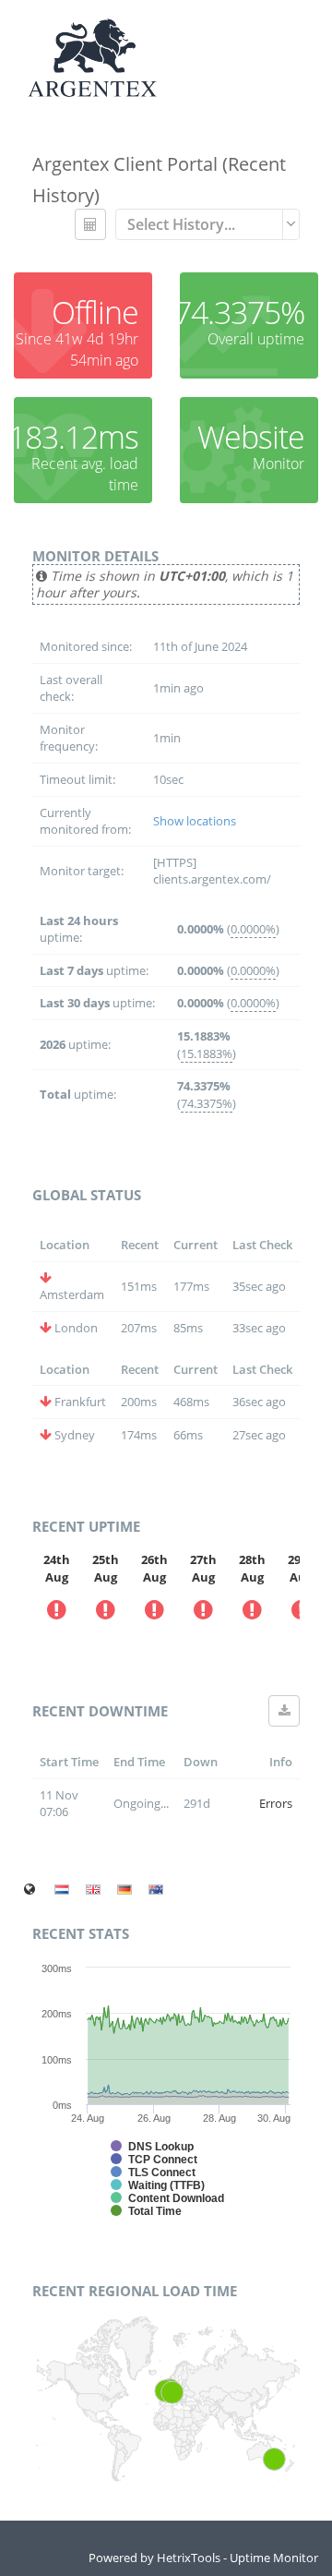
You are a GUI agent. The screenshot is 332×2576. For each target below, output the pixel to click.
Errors (276, 1803)
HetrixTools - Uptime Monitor (237, 2558)
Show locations (195, 821)
